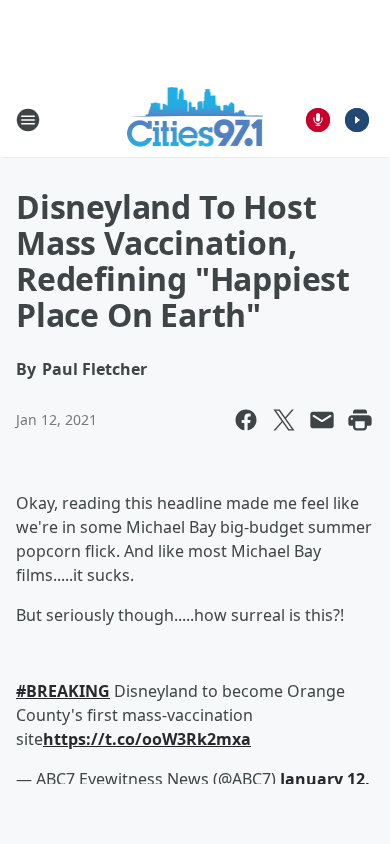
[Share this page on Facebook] (246, 420)
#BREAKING (63, 691)
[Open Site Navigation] (28, 120)
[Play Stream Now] (357, 120)
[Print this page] (360, 420)
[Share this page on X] (284, 420)
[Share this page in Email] (322, 420)
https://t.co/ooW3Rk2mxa (147, 739)
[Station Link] (195, 119)
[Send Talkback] (318, 120)
